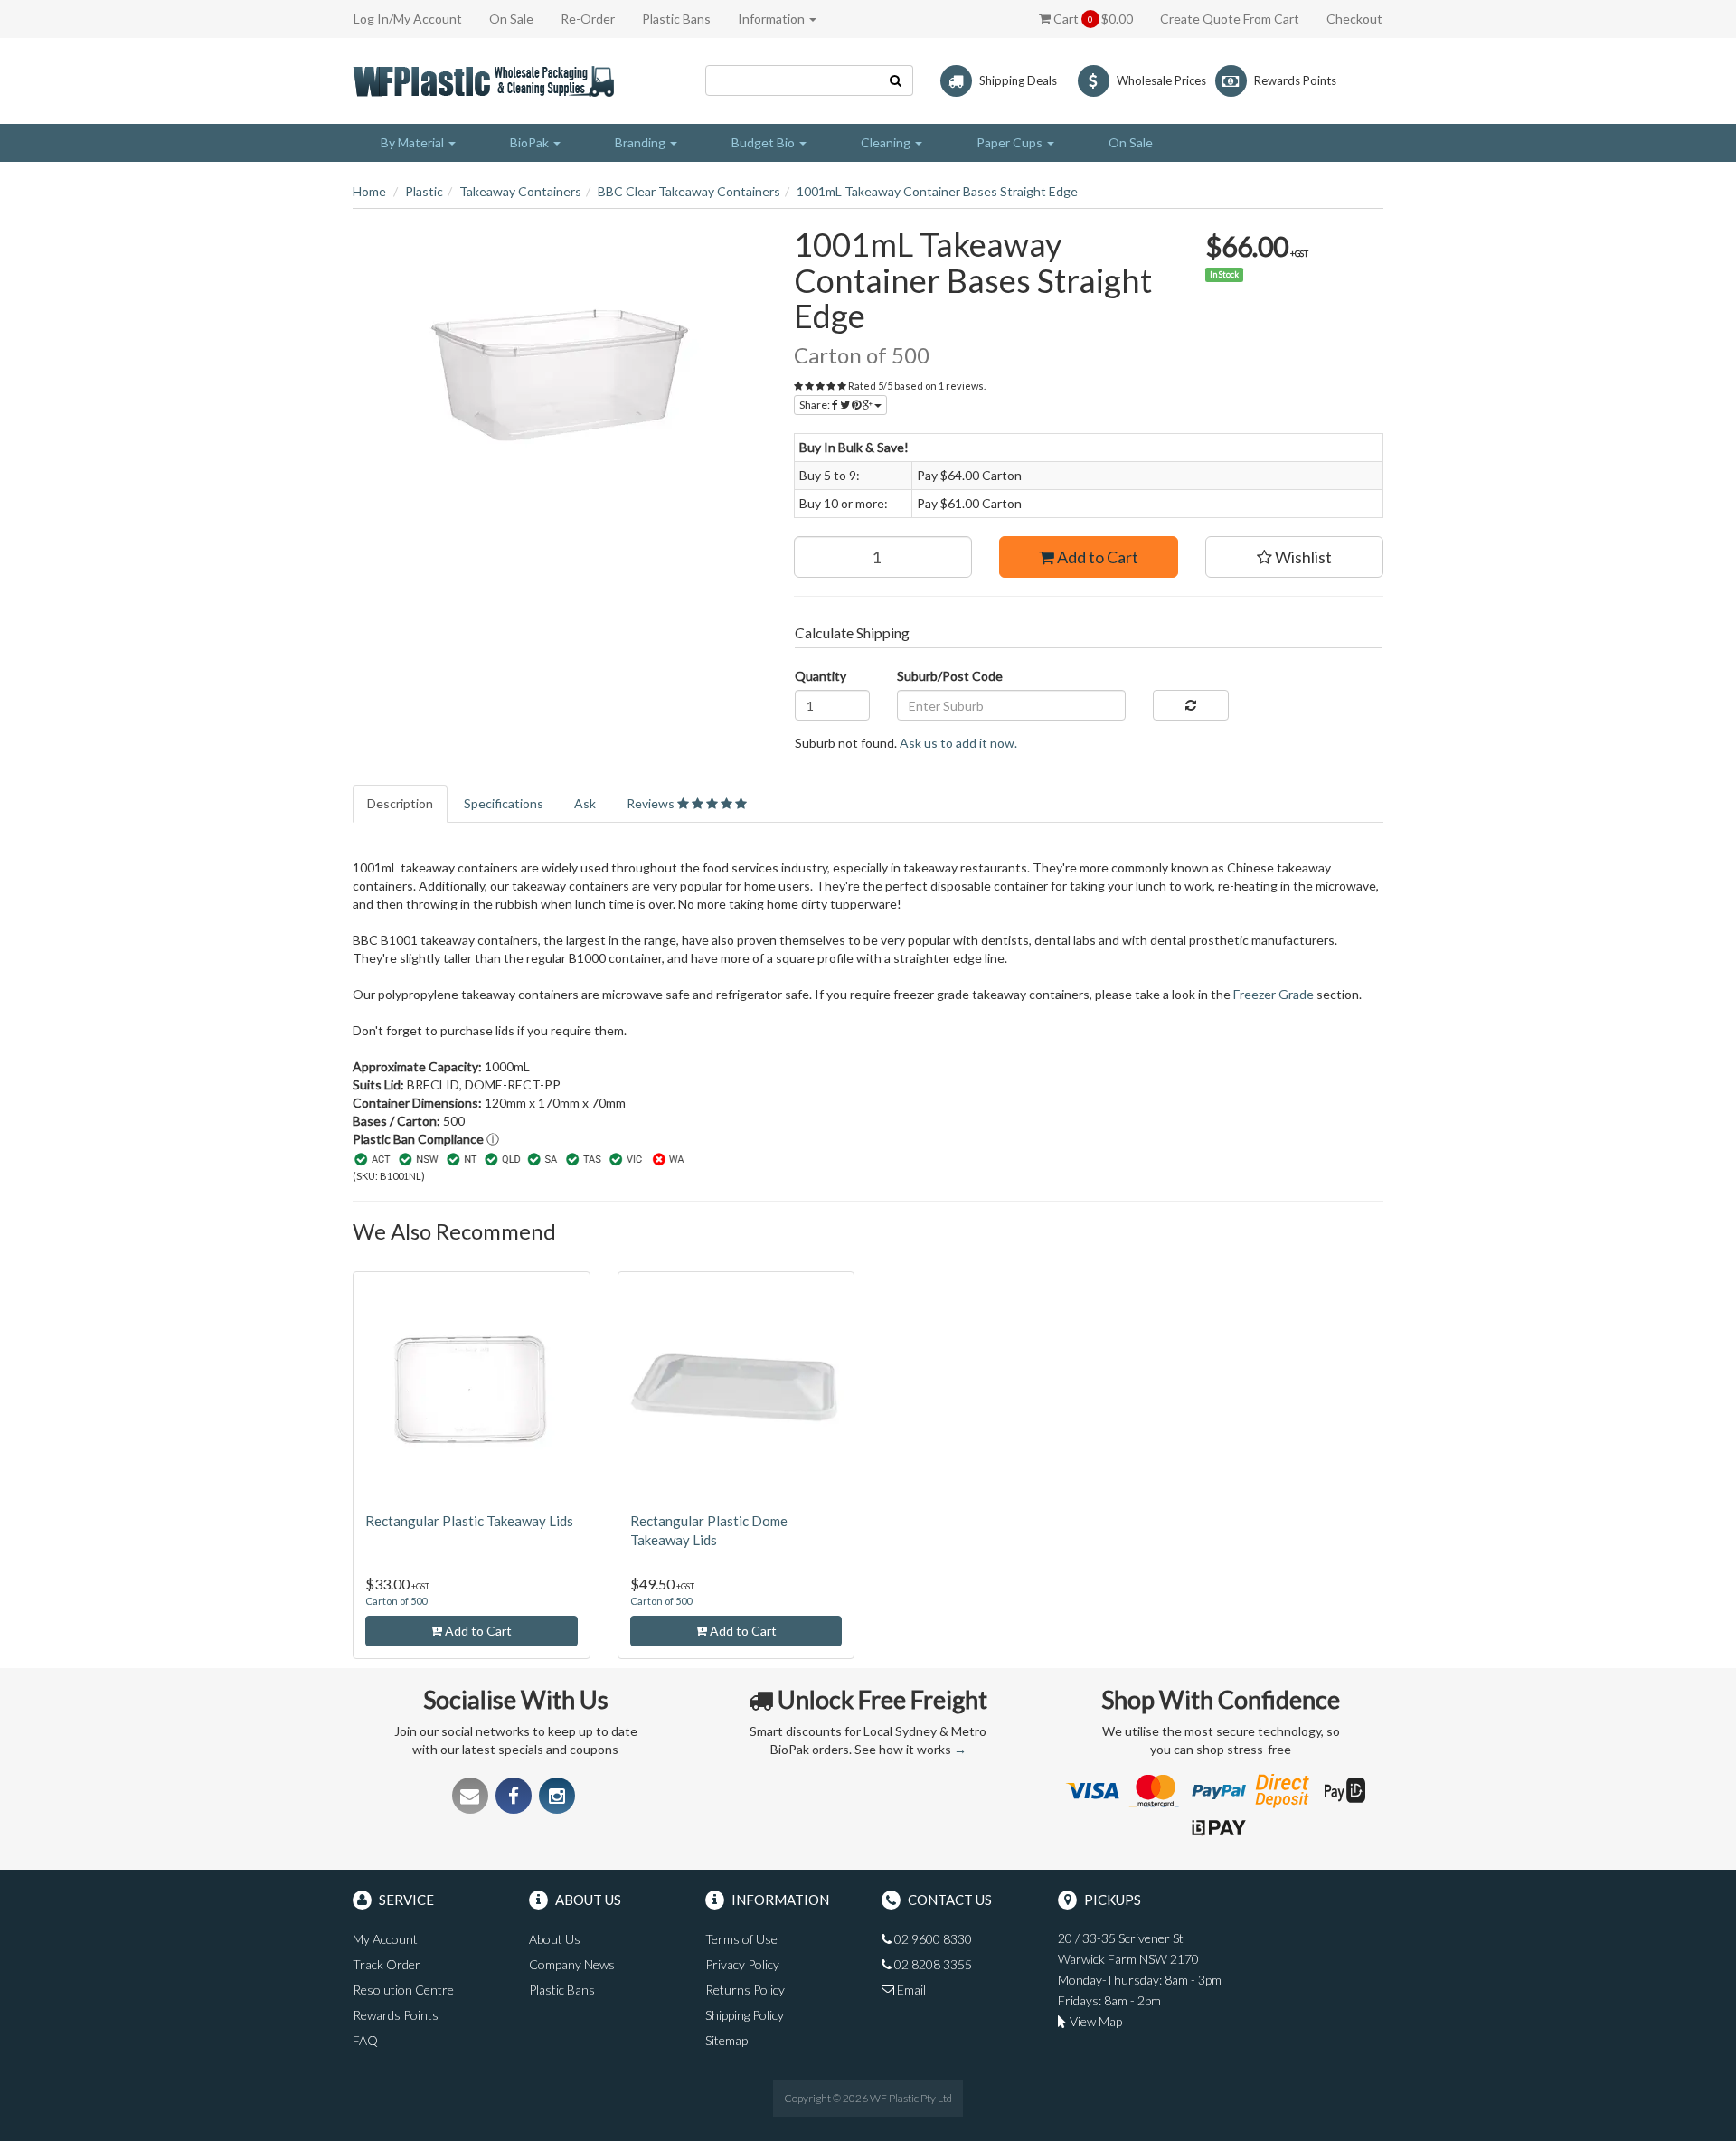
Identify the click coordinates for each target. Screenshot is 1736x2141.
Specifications (504, 803)
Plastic (424, 191)
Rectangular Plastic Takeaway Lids (469, 1521)
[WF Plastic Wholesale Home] (487, 79)
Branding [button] (642, 142)
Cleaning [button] (887, 142)
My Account (385, 1939)
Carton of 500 (396, 1601)
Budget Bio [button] (764, 142)
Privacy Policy (742, 1964)
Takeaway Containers (520, 191)
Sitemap (726, 2040)
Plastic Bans (676, 19)
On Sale (511, 19)
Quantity (821, 676)
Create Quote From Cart (1230, 19)
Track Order (387, 1964)
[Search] (896, 80)
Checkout (1354, 19)
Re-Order (588, 19)
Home (369, 191)
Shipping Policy (745, 2015)
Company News (572, 1964)
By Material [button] (414, 142)
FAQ (365, 2040)
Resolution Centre (403, 1990)
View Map (1094, 2021)
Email (910, 1990)
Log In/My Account (408, 19)
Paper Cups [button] (1011, 142)
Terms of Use (741, 1939)
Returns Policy (745, 1990)
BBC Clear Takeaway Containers (689, 191)
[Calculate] (1190, 705)
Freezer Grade (1274, 994)
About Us (555, 1939)
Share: (816, 405)
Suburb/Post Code (950, 676)
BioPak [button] (531, 142)
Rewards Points (396, 2015)
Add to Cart (1096, 557)
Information (773, 19)
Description (400, 803)
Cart (1092, 19)
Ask (585, 803)
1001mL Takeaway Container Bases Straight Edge (937, 191)
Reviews (652, 803)
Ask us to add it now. (958, 743)
